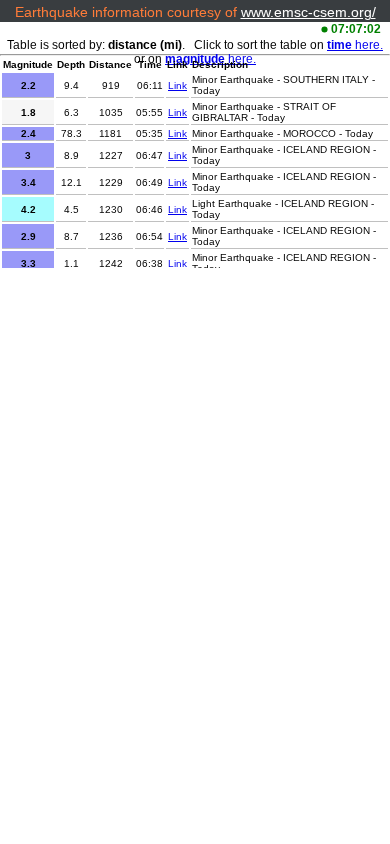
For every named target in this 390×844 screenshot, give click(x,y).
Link (177, 85)
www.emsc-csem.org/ (308, 12)
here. (355, 45)
